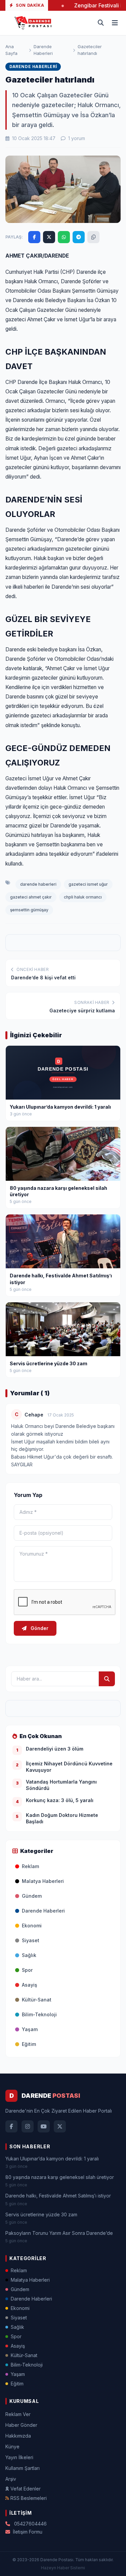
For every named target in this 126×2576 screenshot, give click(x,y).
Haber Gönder (21, 2425)
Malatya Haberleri (43, 1881)
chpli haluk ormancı (83, 897)
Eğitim (29, 2044)
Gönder (39, 1628)
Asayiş (30, 1985)
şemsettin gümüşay (29, 910)
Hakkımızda (18, 2436)
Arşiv (11, 2479)
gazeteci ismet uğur (88, 884)
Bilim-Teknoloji (39, 2014)
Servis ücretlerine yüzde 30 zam (41, 2214)
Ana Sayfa (11, 50)
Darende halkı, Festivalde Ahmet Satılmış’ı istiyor (58, 2196)
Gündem (32, 1896)
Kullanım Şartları (23, 2468)
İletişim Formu (28, 2532)
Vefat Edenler (26, 2489)
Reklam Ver (18, 2414)
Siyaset (31, 1940)
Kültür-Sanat (37, 2000)
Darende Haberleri (43, 50)
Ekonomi (32, 1926)
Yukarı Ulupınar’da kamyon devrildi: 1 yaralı (52, 2159)
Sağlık (29, 1955)
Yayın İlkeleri (19, 2457)
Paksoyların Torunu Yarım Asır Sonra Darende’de (59, 2233)
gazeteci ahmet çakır (31, 897)
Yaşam (30, 2029)
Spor (27, 1970)
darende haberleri (38, 884)
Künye (12, 2447)
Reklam (30, 1866)
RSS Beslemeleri (29, 2498)
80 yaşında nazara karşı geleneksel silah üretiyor (60, 2177)
